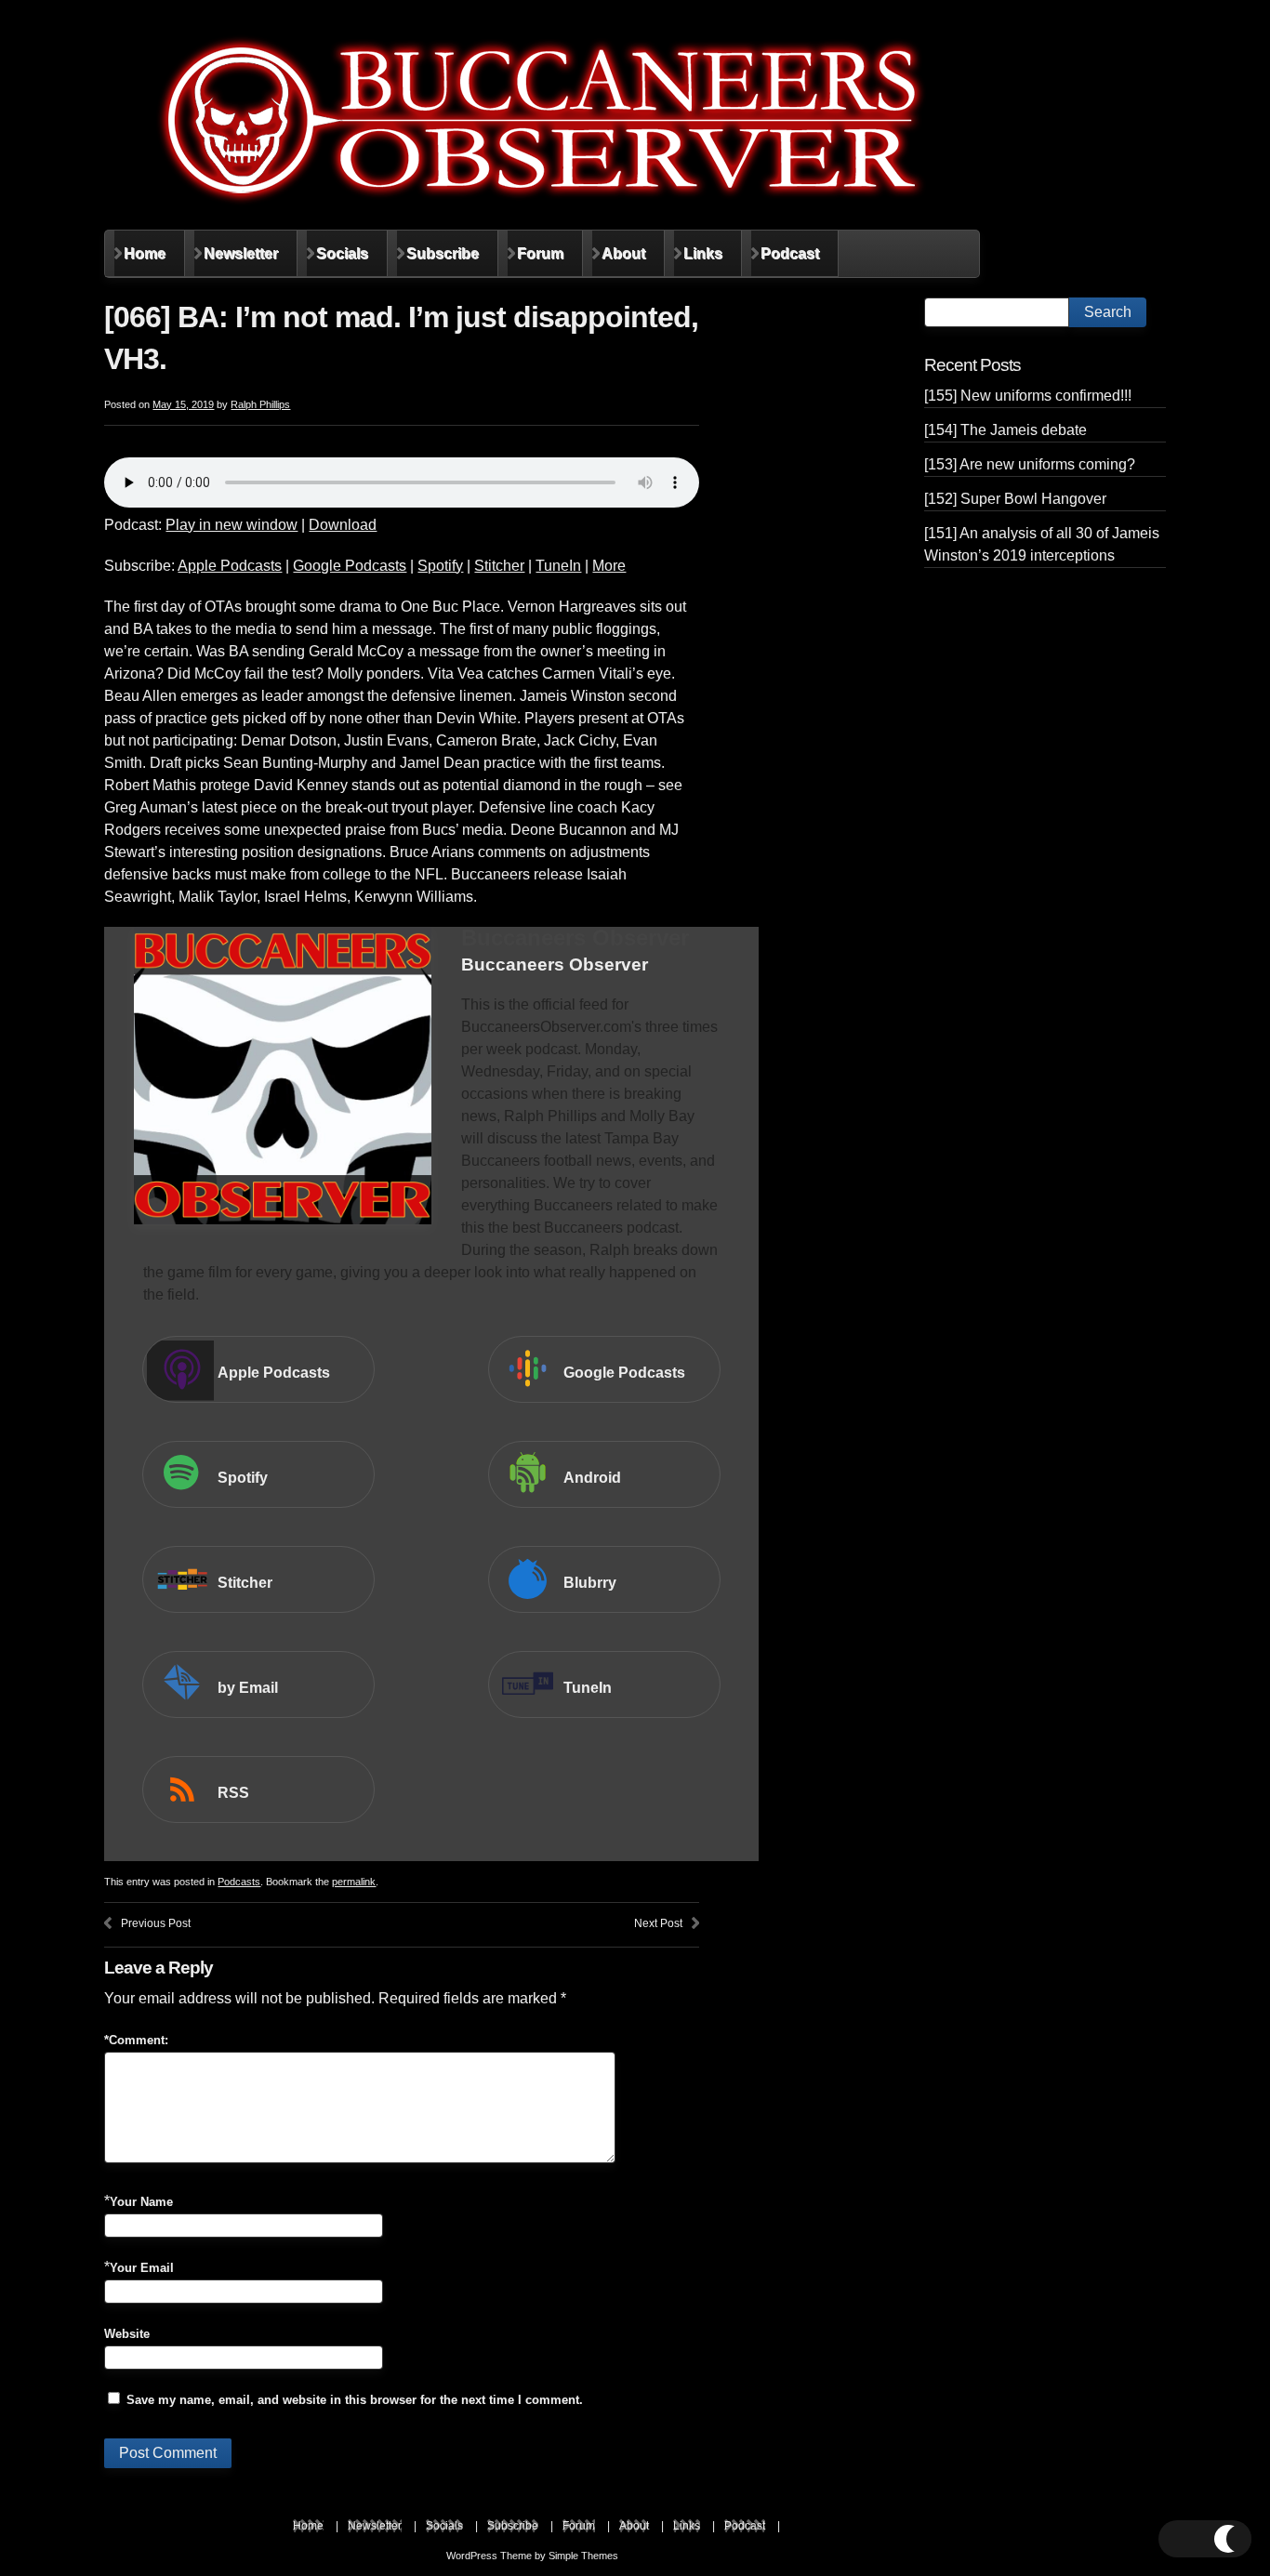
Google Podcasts (350, 566)
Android (592, 1478)
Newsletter (241, 253)
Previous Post (156, 1923)
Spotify (440, 566)
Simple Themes (583, 2556)
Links (703, 253)
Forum (540, 253)
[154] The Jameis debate (1005, 430)
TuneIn (558, 566)
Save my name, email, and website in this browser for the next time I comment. (355, 2400)
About (623, 253)
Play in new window (232, 525)
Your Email (142, 2268)
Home (145, 253)
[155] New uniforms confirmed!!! (1028, 396)
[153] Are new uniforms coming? (1030, 464)
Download (343, 525)
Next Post (658, 1923)
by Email (248, 1688)
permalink (354, 1882)
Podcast (790, 253)
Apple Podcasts (230, 566)
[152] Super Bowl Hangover (1015, 499)
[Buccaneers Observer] (541, 120)
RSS (233, 1793)
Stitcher (499, 566)
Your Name (141, 2202)
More (609, 566)
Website (127, 2334)
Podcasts (239, 1882)
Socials (342, 253)
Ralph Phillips (260, 404)
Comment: (136, 2040)
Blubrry (590, 1583)
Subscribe (443, 253)
